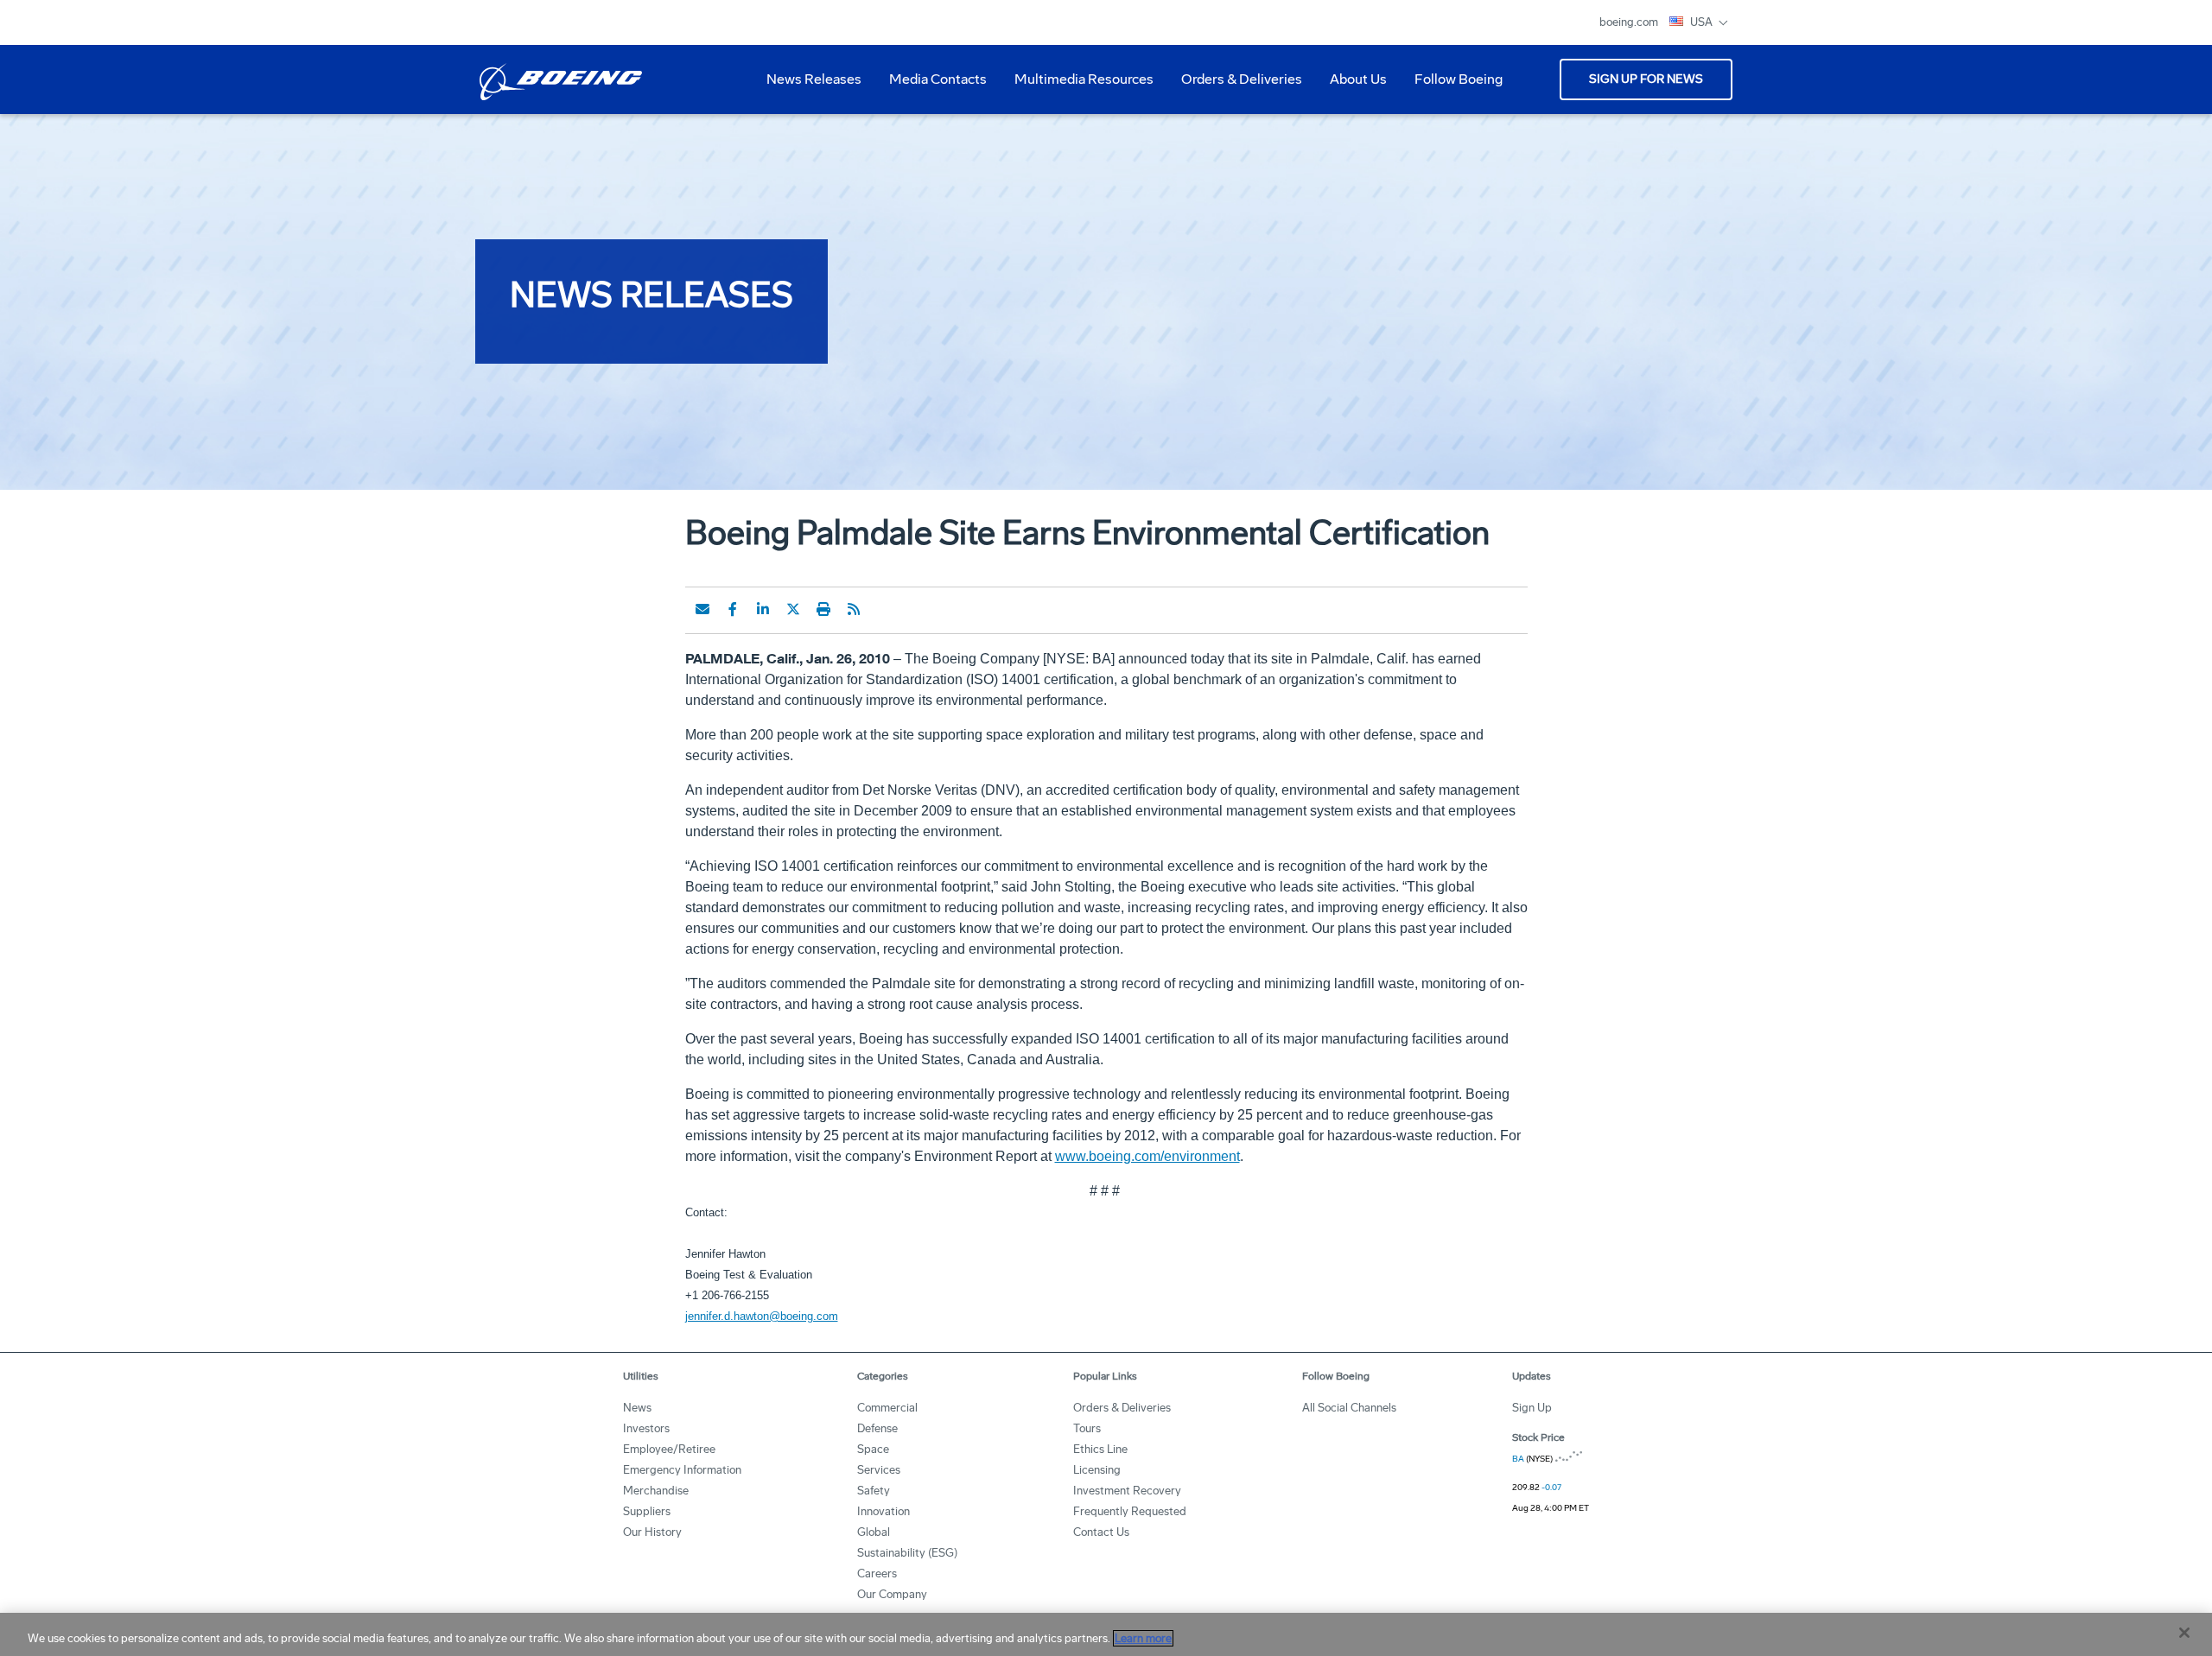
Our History (652, 1532)
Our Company (892, 1594)
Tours (1087, 1428)
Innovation (884, 1511)
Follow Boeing (1459, 79)
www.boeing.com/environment (1147, 1156)
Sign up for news (1646, 79)
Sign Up (1532, 1408)
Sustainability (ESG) (907, 1553)
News (637, 1408)
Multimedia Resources (1077, 86)
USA (1703, 22)
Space (873, 1449)
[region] (1106, 1634)
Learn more (1143, 1638)
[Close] (2184, 1633)
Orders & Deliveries (1235, 86)
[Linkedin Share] (763, 609)
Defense (877, 1428)
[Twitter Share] (793, 609)
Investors (646, 1428)
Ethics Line (1100, 1449)
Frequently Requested (1130, 1511)
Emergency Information (682, 1470)
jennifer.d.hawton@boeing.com (762, 1316)
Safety (874, 1491)
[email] (702, 609)
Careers (877, 1574)
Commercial (887, 1408)
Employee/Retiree (669, 1449)
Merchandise (656, 1491)
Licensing (1097, 1470)
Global (874, 1532)
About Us (1351, 86)
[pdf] (884, 609)
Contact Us (1101, 1532)
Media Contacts (938, 79)
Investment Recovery (1127, 1491)
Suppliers (647, 1511)
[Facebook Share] (733, 609)
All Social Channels (1349, 1408)
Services (879, 1470)
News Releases (814, 79)
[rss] (854, 609)
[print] (823, 609)
